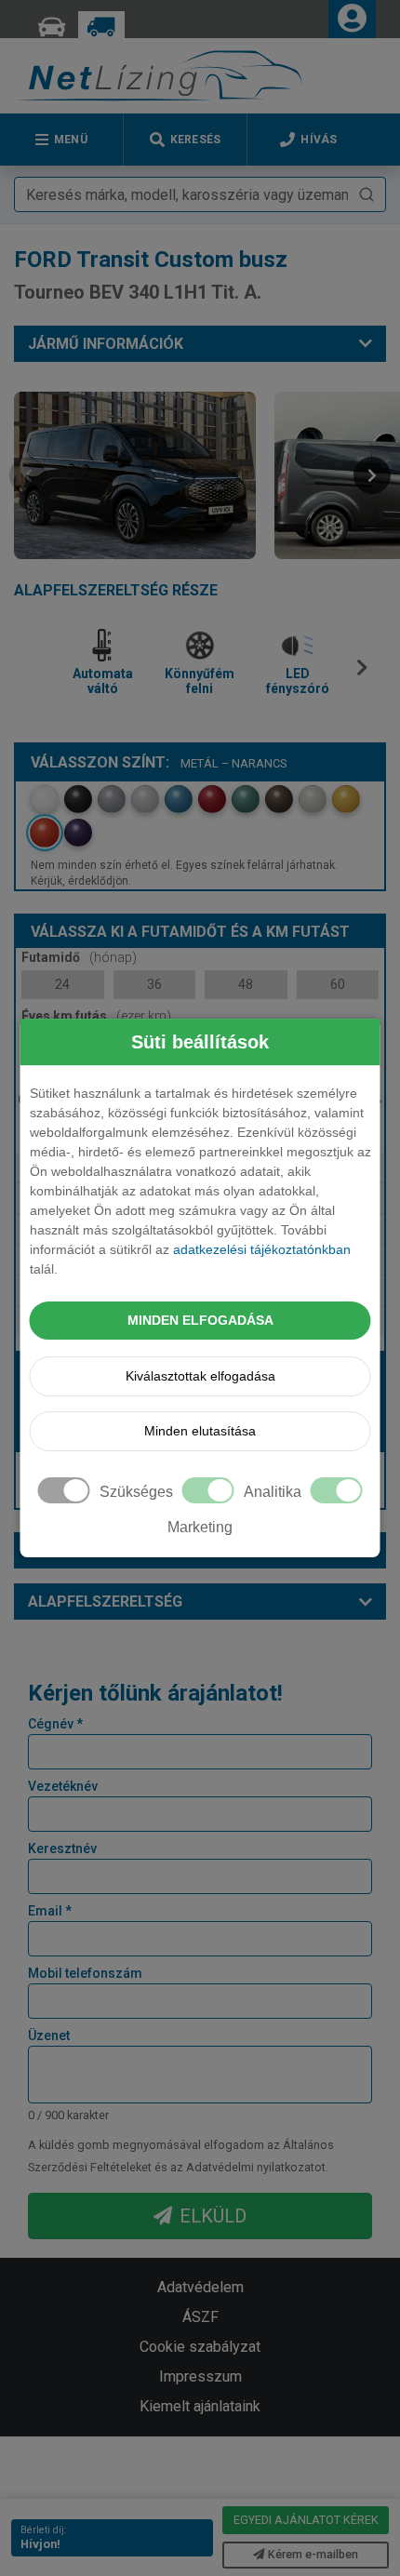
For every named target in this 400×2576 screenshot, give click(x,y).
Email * (50, 1911)
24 (62, 984)
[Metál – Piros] (212, 799)
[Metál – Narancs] (45, 833)
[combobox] (200, 194)
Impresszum (200, 2376)
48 (246, 984)
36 (154, 984)
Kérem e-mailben (313, 2554)
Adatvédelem (200, 2287)
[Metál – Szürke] (112, 799)
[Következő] (366, 675)
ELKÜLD (213, 2216)
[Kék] (179, 799)
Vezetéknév (63, 1786)
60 (338, 984)
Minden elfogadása (200, 1320)
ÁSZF (200, 2317)
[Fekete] (78, 799)
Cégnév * (55, 1724)
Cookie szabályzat (200, 2347)
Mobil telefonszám (85, 1973)
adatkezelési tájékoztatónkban (262, 1249)
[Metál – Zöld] (246, 799)
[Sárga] (346, 799)
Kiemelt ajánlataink (200, 2406)
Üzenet (49, 2035)
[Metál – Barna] (279, 799)
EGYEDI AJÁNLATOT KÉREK (306, 2520)
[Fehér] (45, 799)
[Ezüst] (145, 799)
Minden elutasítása (200, 1431)
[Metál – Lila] (78, 833)
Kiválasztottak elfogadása (200, 1376)
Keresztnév (62, 1849)
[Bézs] (313, 799)
